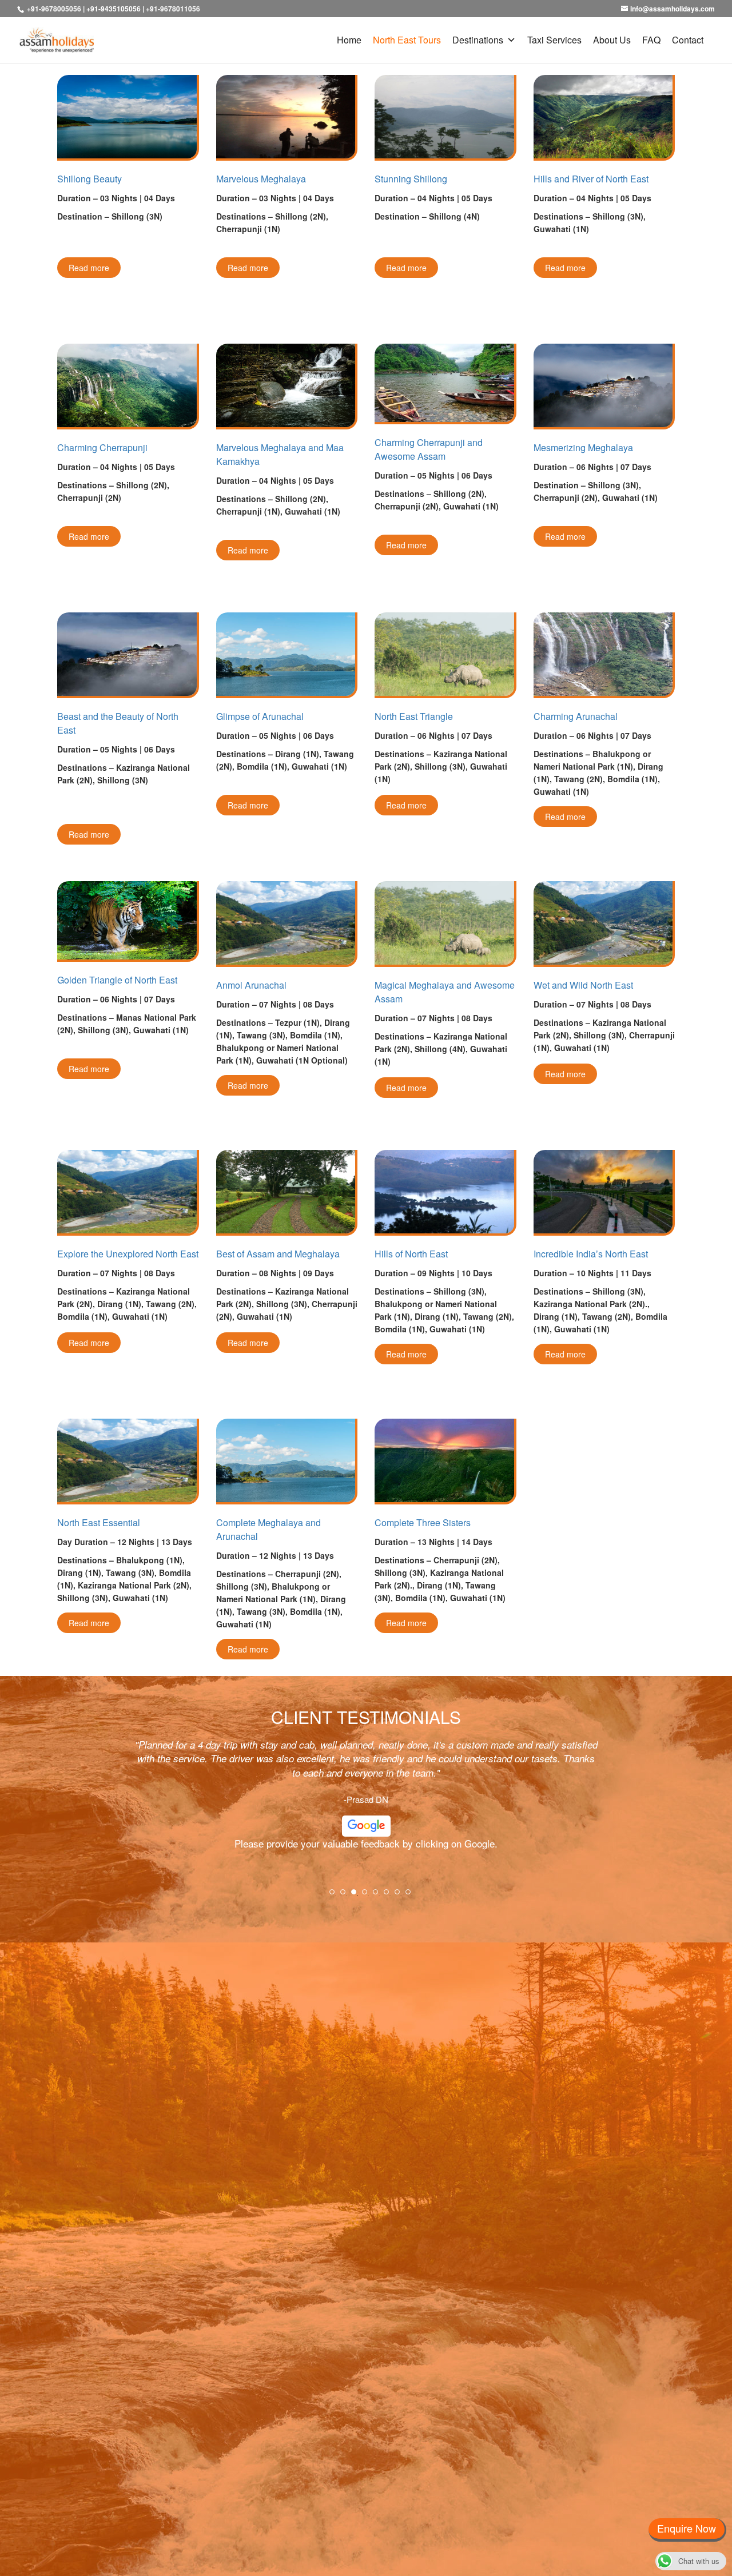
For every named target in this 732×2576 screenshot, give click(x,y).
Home (349, 40)
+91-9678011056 (173, 9)
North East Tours (407, 40)
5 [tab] (379, 1896)
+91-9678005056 (54, 9)
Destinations (478, 40)
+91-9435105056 (114, 9)
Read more (89, 268)
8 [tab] (412, 1896)
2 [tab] (347, 1896)
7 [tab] (401, 1896)
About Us (612, 40)
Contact (688, 40)
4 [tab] (368, 1896)
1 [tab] (336, 1896)
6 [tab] (390, 1896)
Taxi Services (554, 40)
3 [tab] (357, 1896)
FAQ (651, 40)
